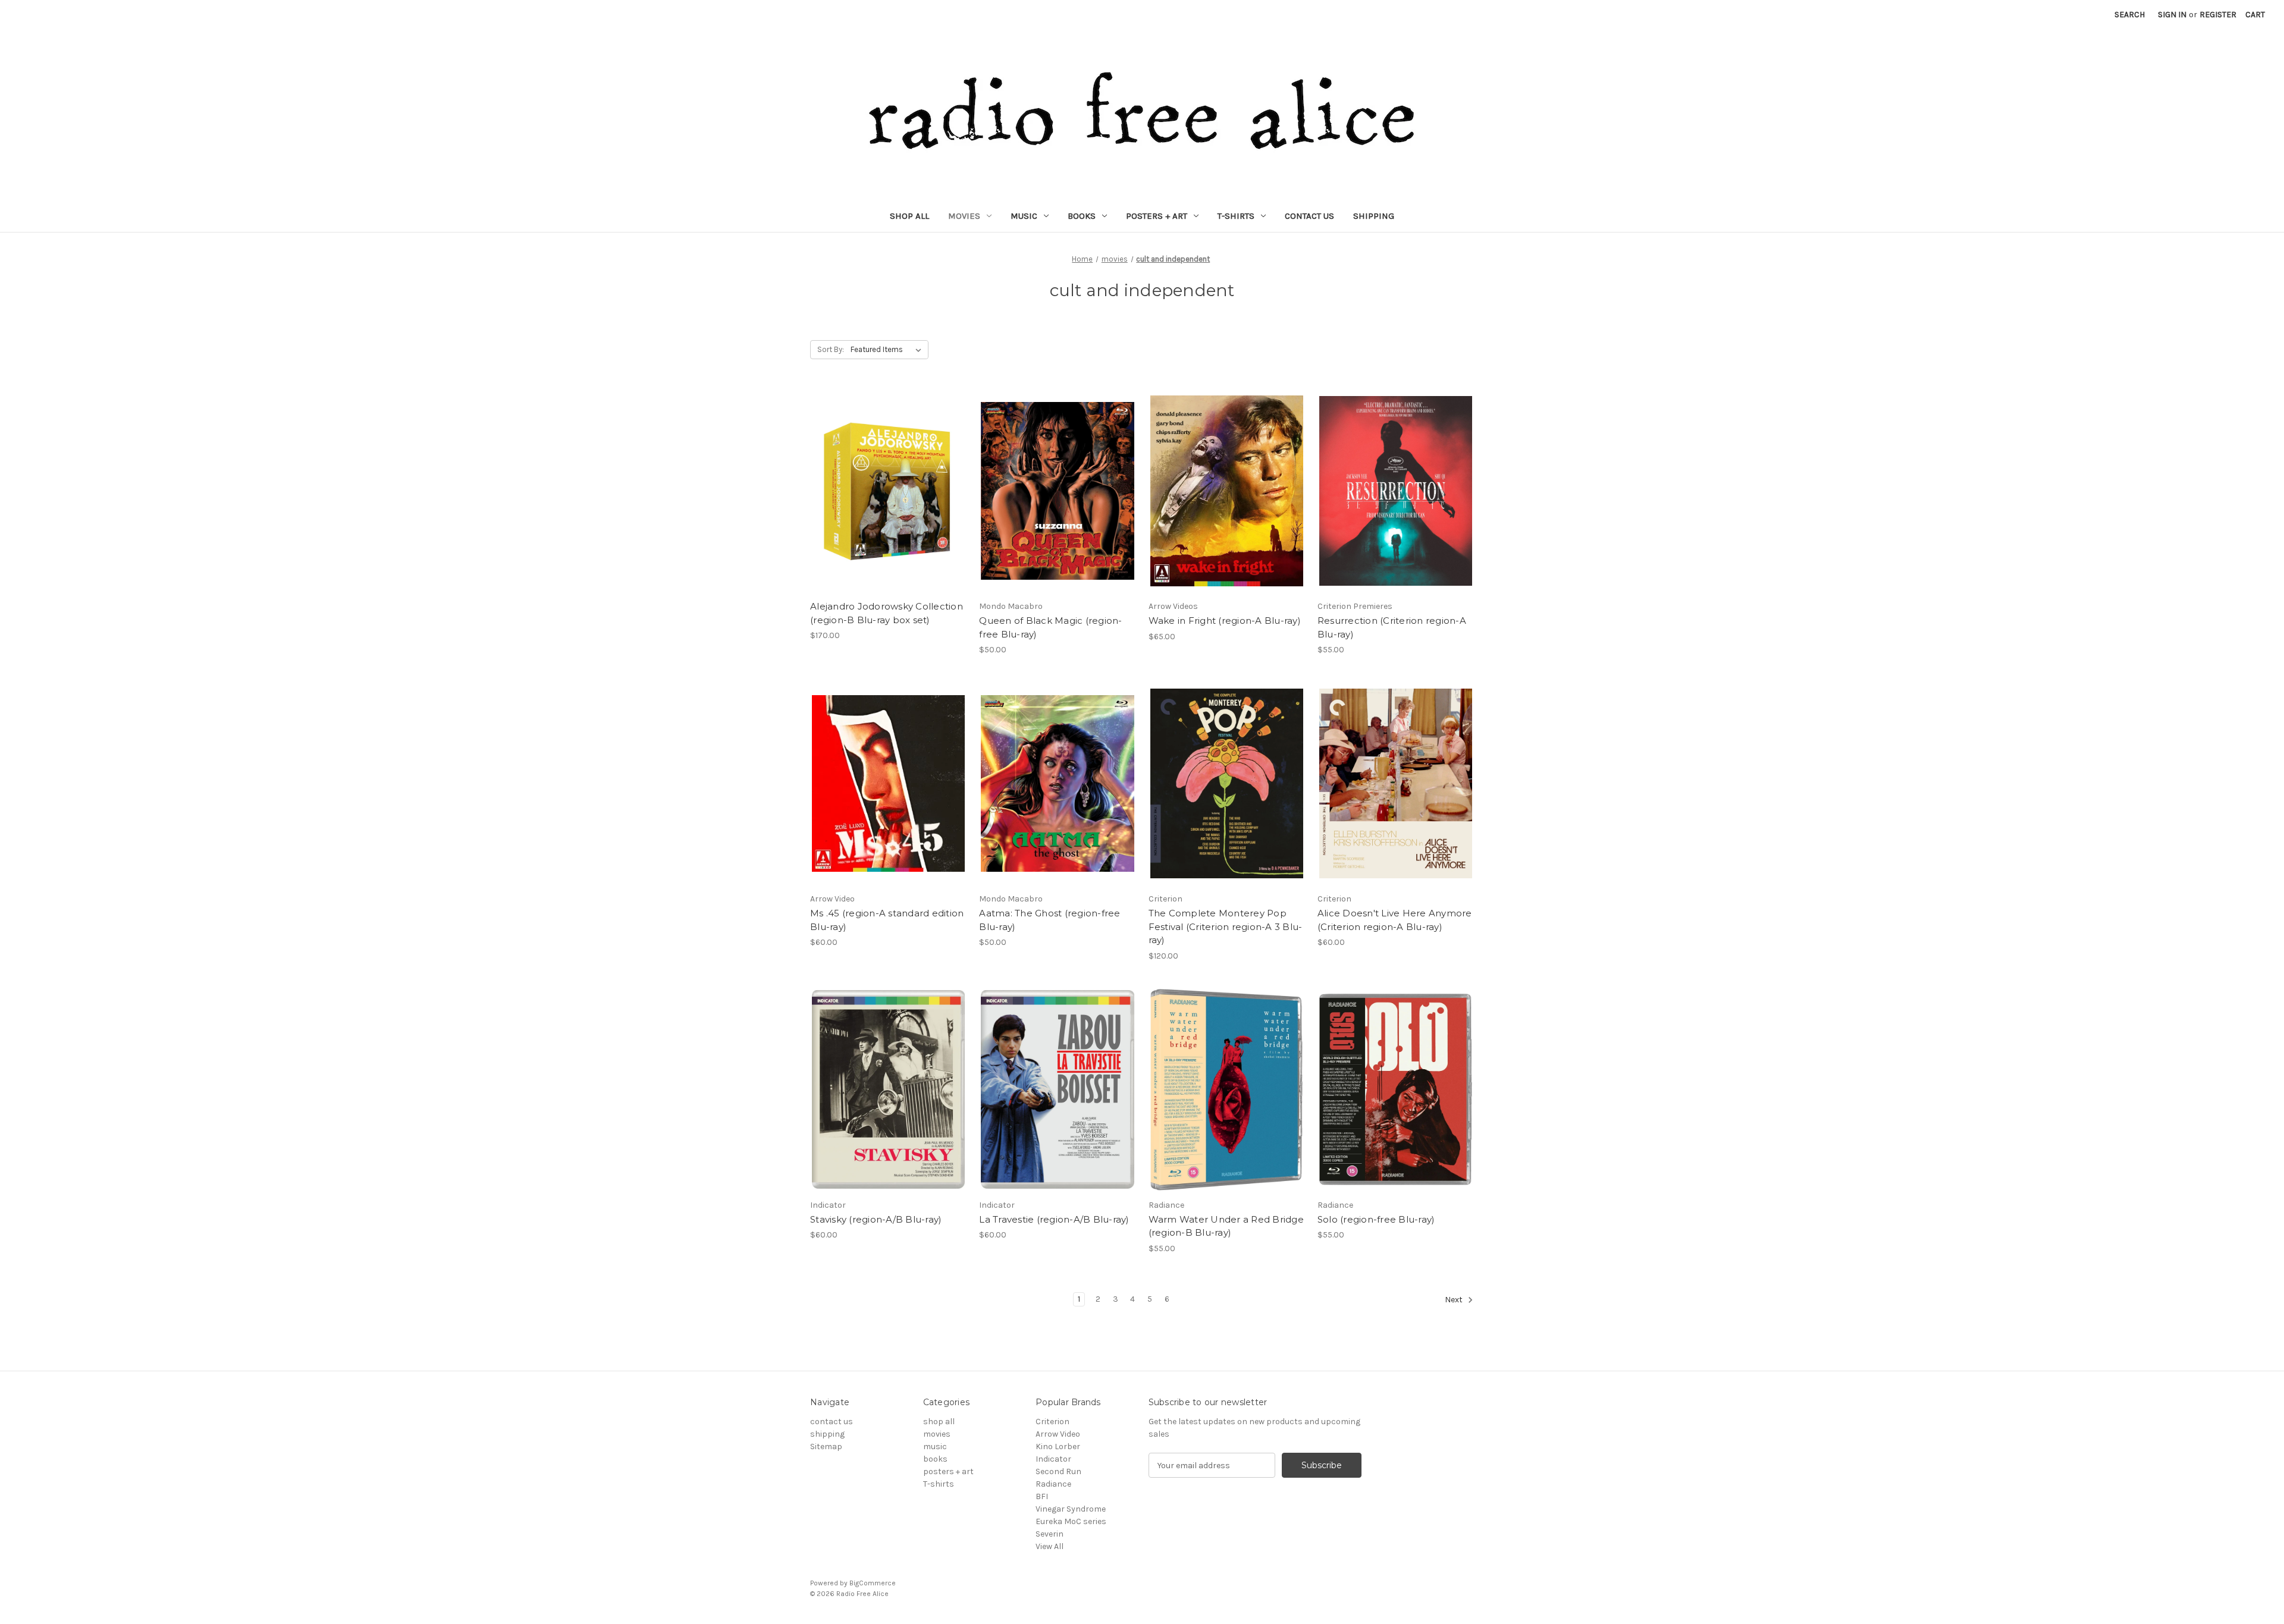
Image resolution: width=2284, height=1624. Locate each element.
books (1082, 216)
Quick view (886, 480)
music (1024, 216)
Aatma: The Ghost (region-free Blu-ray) (1050, 920)
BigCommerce (873, 1583)
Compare (884, 501)
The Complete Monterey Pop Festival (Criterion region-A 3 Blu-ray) (1226, 926)
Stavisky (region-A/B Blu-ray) (876, 1219)
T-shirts (1236, 216)
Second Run (1058, 1471)
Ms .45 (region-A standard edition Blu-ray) (887, 920)
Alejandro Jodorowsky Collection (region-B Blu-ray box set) (887, 613)
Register (2218, 15)
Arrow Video (1058, 1434)
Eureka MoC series (1071, 1521)
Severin (1050, 1534)
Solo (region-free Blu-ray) (1376, 1219)
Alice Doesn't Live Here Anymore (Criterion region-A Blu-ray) (1395, 920)
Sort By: (831, 349)
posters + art (1157, 216)
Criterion (1052, 1422)
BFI (1042, 1496)
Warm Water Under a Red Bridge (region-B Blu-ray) (1226, 1226)
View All (1050, 1546)
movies (964, 216)
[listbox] (888, 350)
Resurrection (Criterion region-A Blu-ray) (1392, 627)
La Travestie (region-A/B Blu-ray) (1054, 1219)
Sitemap (826, 1446)
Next (1455, 1300)
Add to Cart (1057, 512)
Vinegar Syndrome (1071, 1509)
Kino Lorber (1058, 1446)
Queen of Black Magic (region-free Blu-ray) (1050, 627)
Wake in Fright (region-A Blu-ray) (1225, 621)
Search (2130, 15)
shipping (1374, 216)
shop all (909, 216)
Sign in (2172, 15)
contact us (1309, 216)
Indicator (1053, 1459)
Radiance (1053, 1484)
